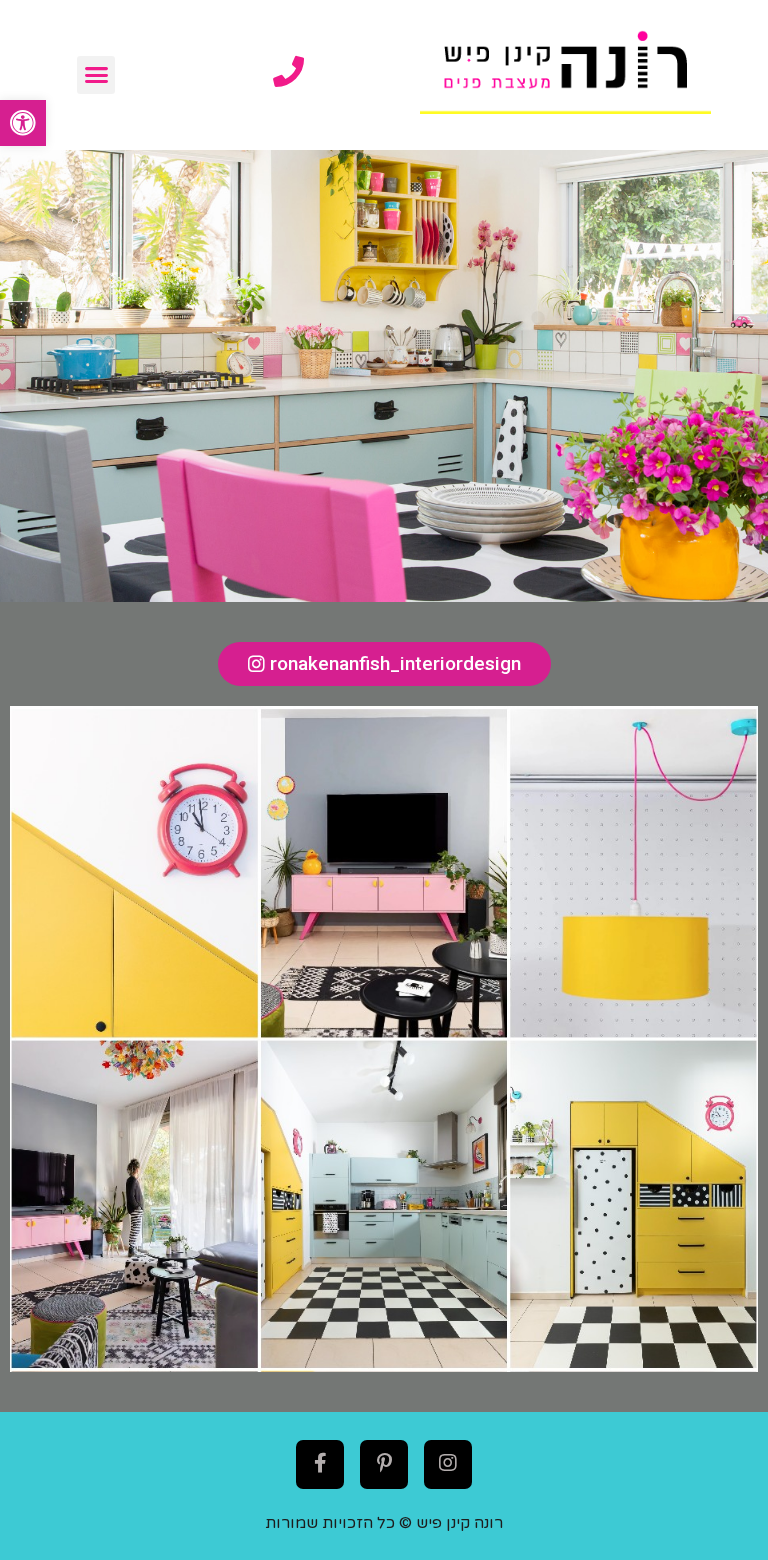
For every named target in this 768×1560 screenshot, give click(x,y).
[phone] (288, 71)
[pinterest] (384, 1463)
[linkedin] (448, 1463)
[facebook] (320, 1463)
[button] (23, 123)
